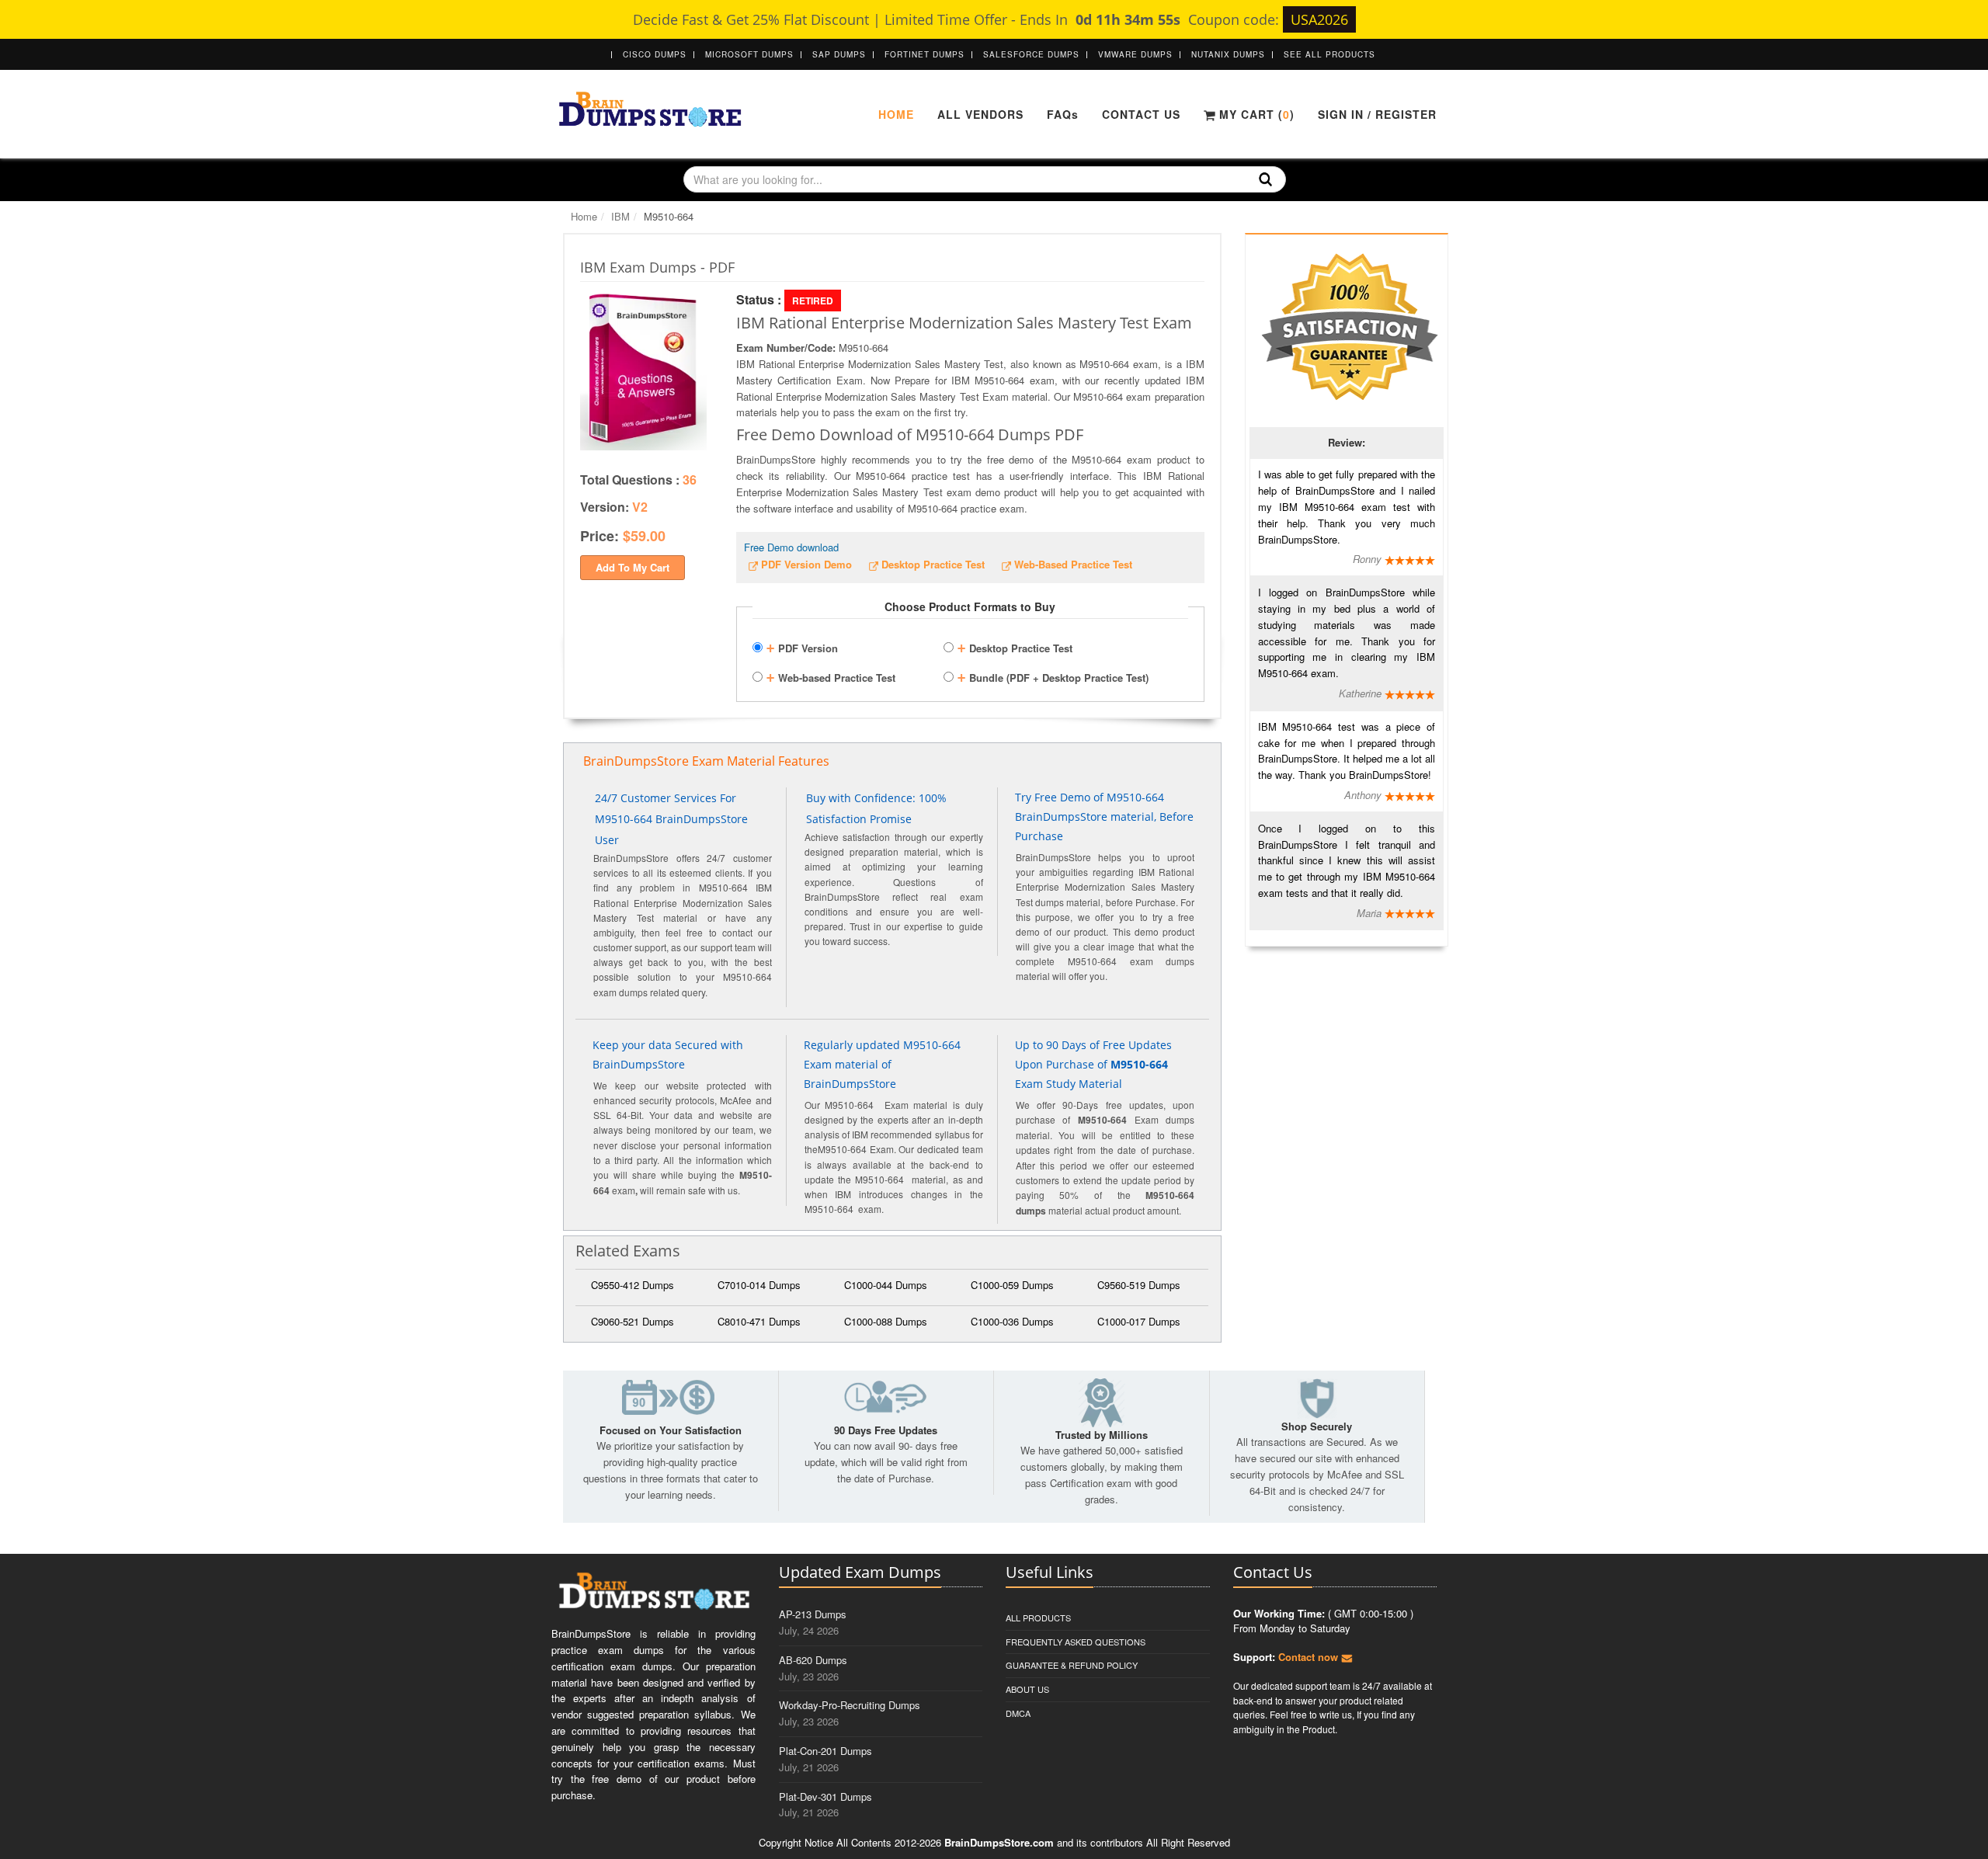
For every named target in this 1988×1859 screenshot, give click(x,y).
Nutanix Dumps (1228, 54)
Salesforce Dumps (1031, 54)
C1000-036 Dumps (1012, 1321)
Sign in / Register (1377, 114)
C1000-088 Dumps (886, 1321)
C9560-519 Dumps (1139, 1285)
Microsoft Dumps (749, 54)
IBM (620, 216)
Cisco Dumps (655, 54)
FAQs (1063, 114)
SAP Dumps (839, 54)
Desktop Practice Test (1015, 646)
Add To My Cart (633, 567)
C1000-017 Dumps (1139, 1321)
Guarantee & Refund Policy (1072, 1665)
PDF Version (802, 646)
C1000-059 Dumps (1012, 1285)
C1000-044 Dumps (886, 1285)
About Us (1027, 1689)
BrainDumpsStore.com (999, 1842)
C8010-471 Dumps (759, 1321)
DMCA (1018, 1713)
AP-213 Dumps (813, 1614)
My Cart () (1255, 114)
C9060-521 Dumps (633, 1321)
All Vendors (980, 114)
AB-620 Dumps (813, 1660)
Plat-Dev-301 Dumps (825, 1796)
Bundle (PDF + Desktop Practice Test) (1053, 676)
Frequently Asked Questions (1076, 1642)
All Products (1038, 1618)
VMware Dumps (1135, 54)
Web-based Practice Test (831, 676)
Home (896, 114)
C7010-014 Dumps (759, 1285)
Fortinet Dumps (924, 54)
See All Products (1329, 54)
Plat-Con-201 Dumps (825, 1751)
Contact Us (1141, 114)
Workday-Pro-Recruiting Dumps (850, 1705)
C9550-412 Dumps (633, 1285)
